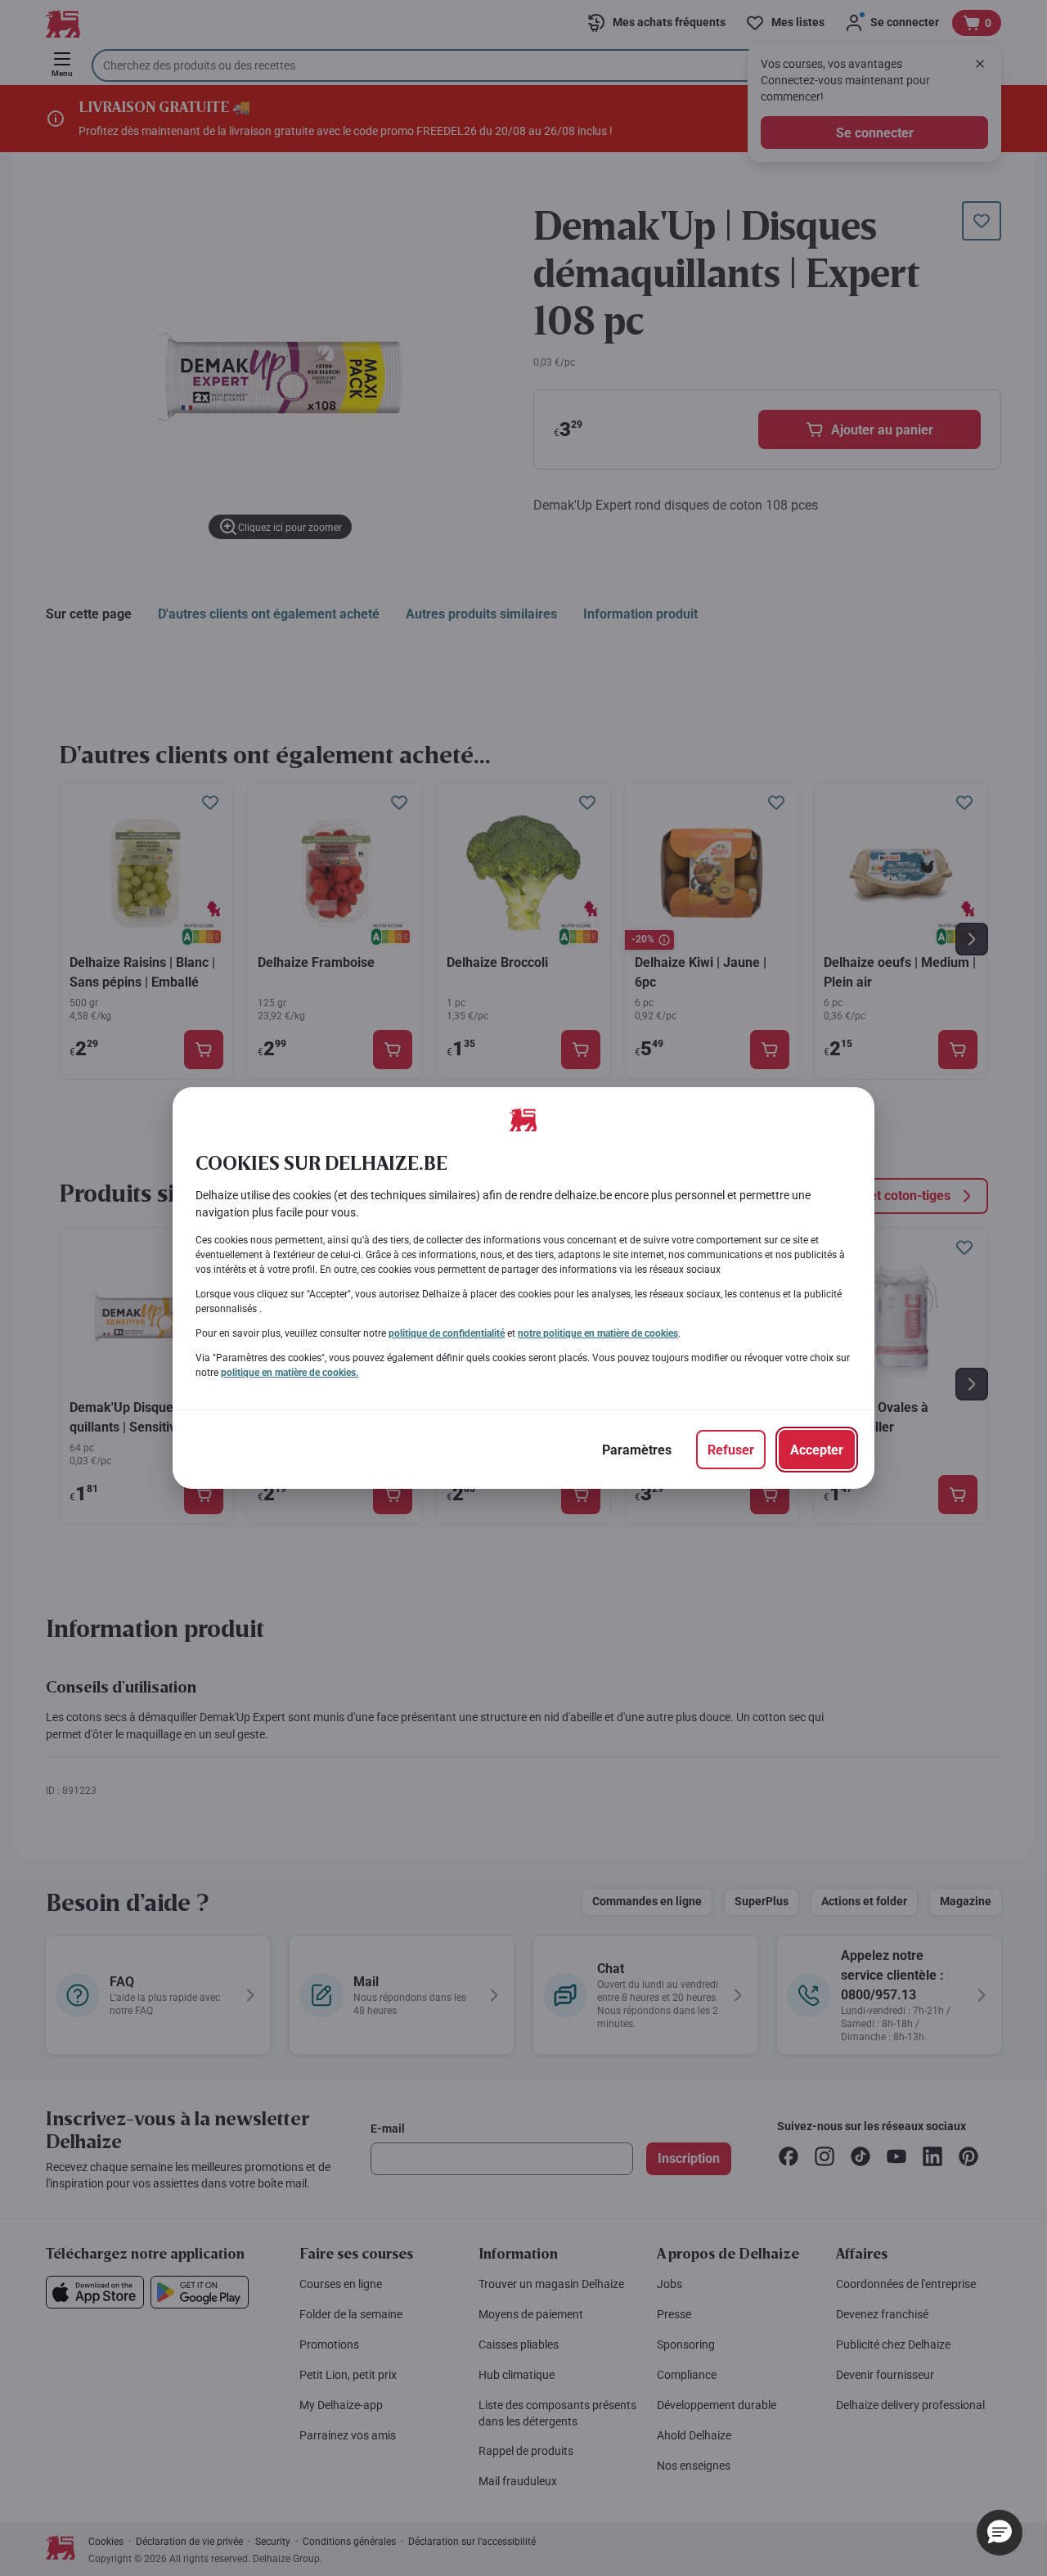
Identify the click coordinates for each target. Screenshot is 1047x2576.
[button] (1000, 2533)
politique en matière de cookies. (290, 1373)
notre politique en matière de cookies (598, 1333)
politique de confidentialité (447, 1333)
